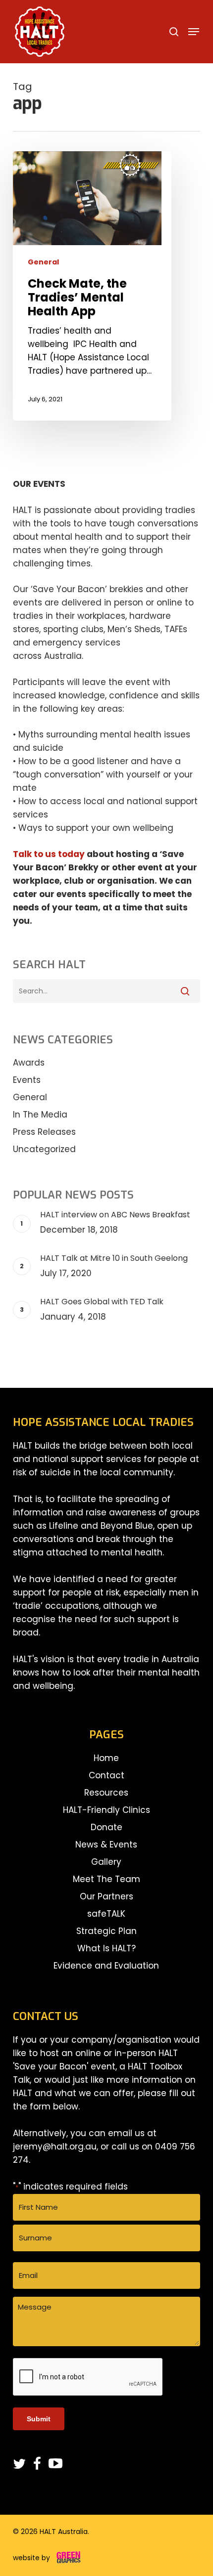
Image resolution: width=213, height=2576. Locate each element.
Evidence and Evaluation (106, 1966)
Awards (29, 1063)
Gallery (106, 1862)
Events (27, 1080)
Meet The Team (106, 1879)
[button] (194, 32)
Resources (106, 1793)
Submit (39, 2419)
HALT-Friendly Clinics (106, 1810)
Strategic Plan (106, 1931)
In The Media (40, 1115)
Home (106, 1758)
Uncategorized (44, 1149)
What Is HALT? (106, 1948)
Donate (106, 1827)
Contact (106, 1775)
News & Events (106, 1845)
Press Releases (44, 1132)
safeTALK (106, 1914)
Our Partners (106, 1896)
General (43, 262)
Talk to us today (49, 854)
